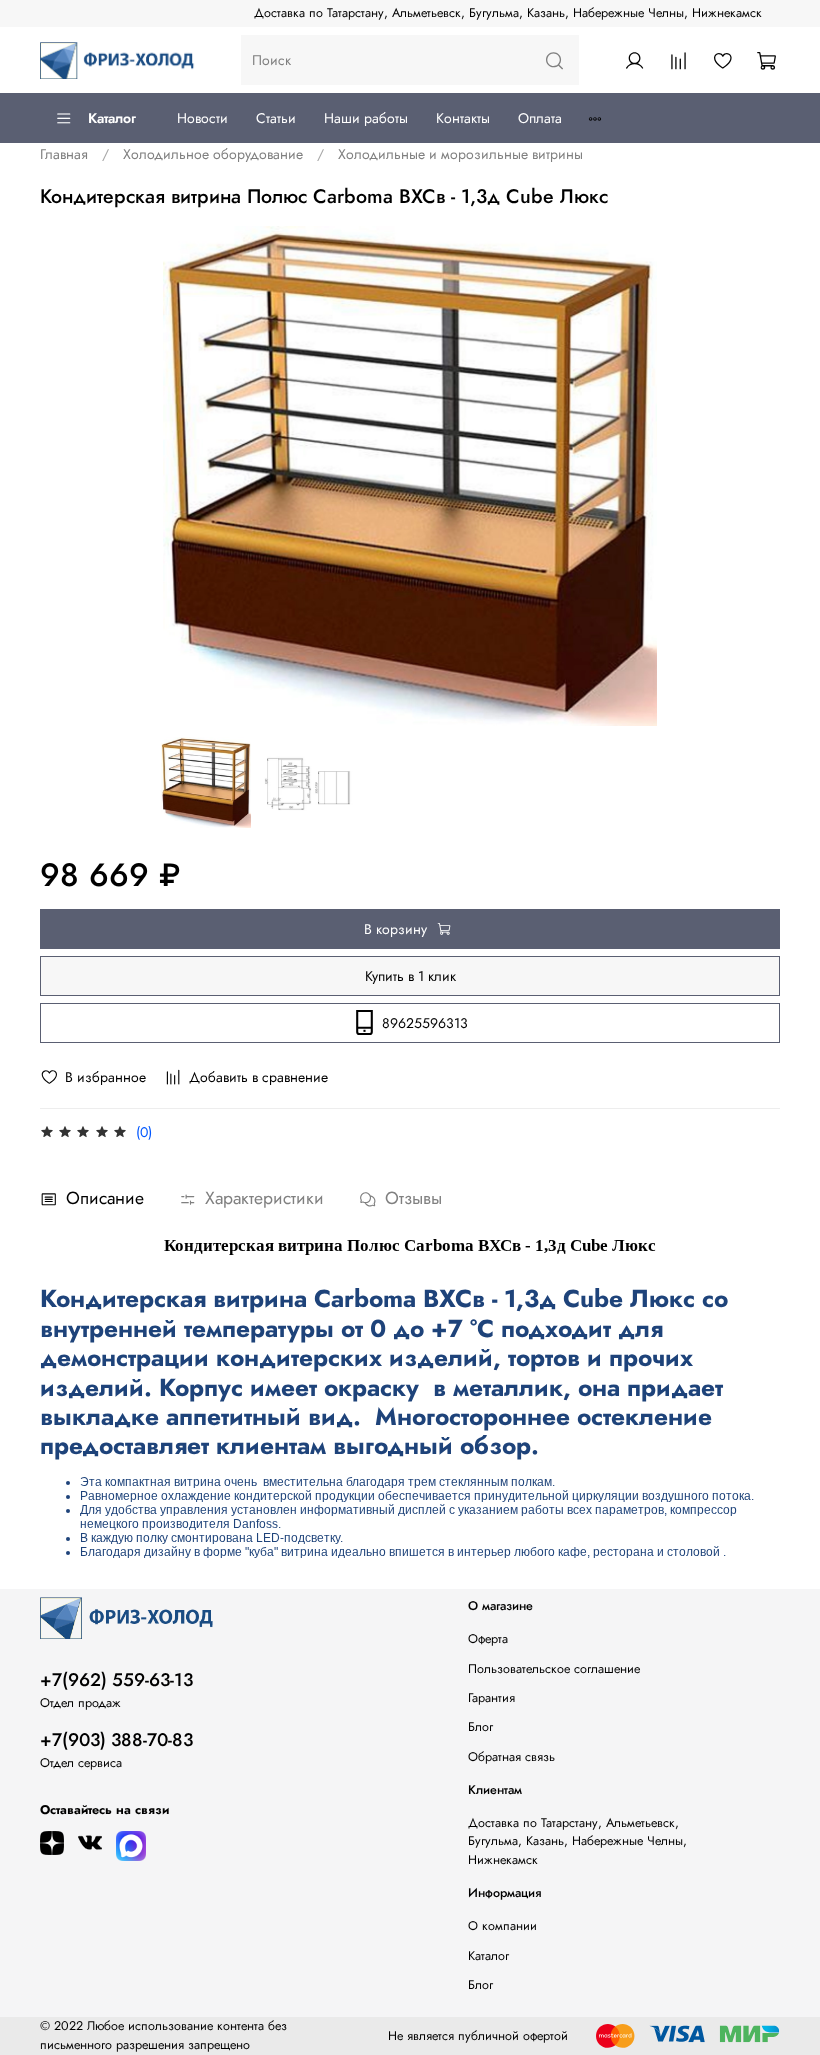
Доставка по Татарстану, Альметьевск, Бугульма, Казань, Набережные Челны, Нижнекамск (508, 13)
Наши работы (366, 118)
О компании (502, 1926)
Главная (64, 154)
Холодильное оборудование (213, 154)
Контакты (463, 118)
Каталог (112, 118)
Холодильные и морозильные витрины (460, 154)
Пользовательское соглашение (554, 1669)
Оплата (540, 118)
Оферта (488, 1639)
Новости (202, 118)
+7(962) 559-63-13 (116, 1680)
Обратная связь (511, 1757)
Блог (480, 1727)
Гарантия (491, 1698)
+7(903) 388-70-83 (116, 1740)
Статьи (276, 118)
